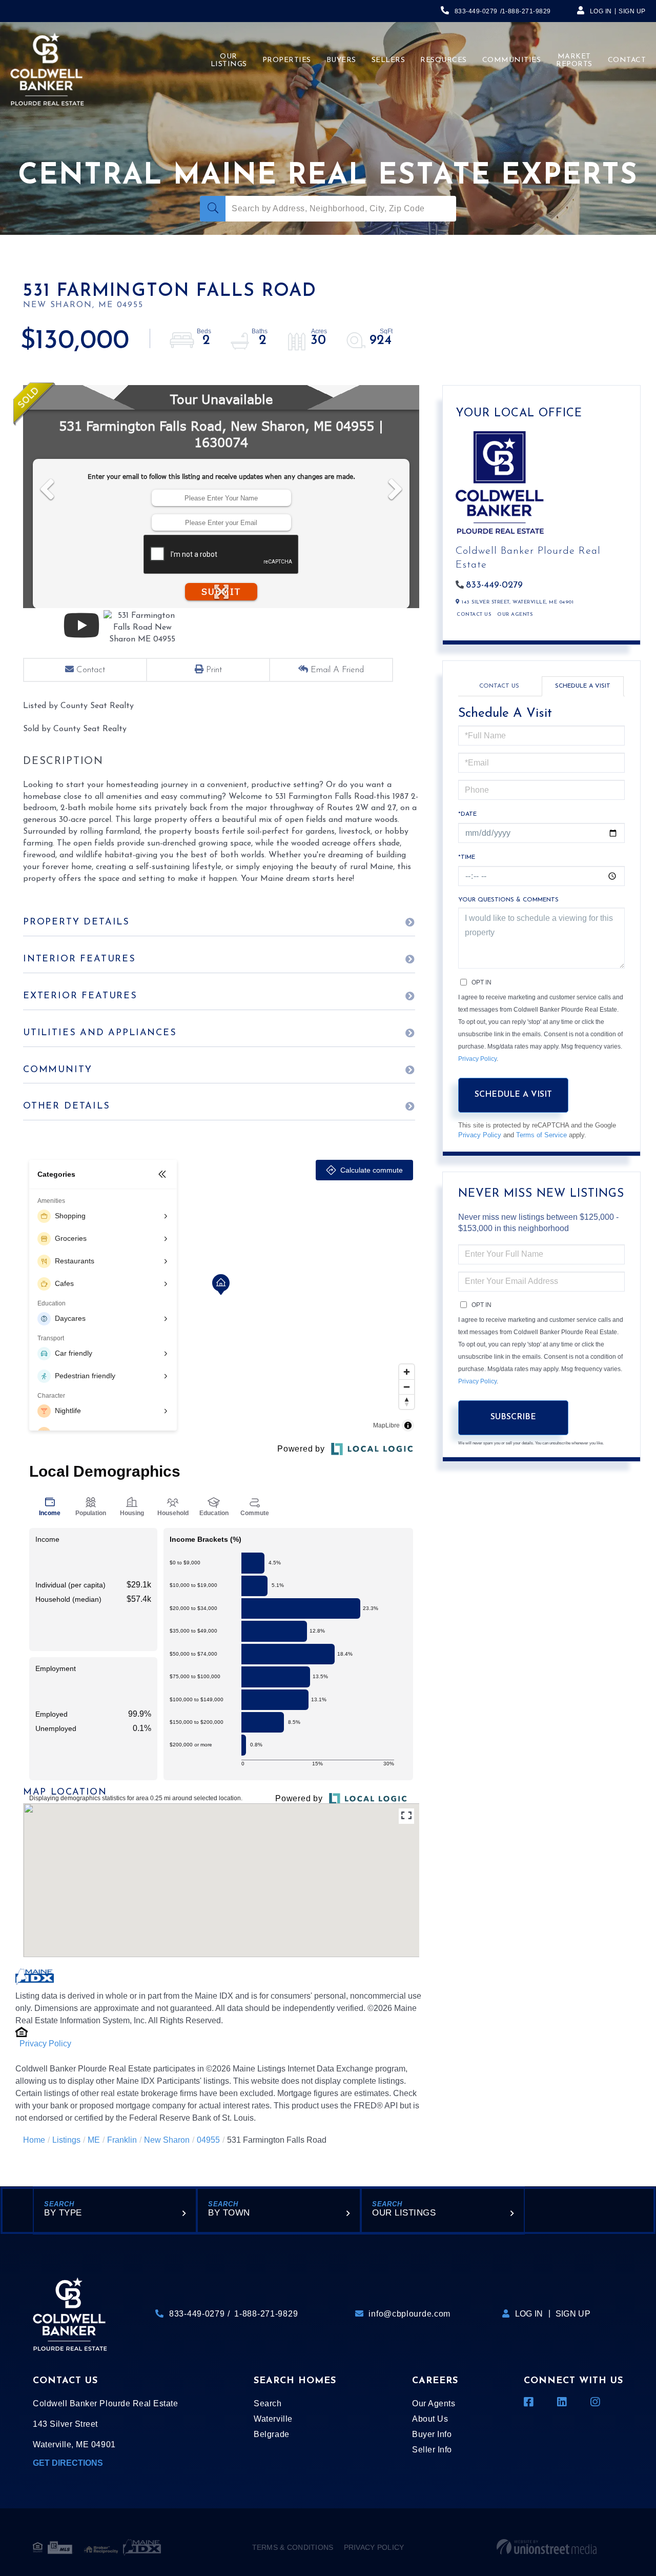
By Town (229, 2213)
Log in (601, 11)
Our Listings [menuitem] (229, 61)
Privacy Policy (45, 2044)
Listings (66, 2140)
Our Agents (515, 615)
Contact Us (474, 615)
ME (94, 2140)
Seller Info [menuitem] (432, 2450)
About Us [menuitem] (430, 2419)
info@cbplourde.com (409, 2314)
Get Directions (68, 2463)
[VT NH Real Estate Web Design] (547, 2547)
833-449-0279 (476, 11)
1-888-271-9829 (526, 11)
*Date (467, 814)
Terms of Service (541, 1135)
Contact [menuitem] (627, 60)
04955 (208, 2140)
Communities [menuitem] (512, 60)
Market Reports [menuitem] (574, 61)
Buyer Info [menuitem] (432, 2434)
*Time (467, 857)
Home (34, 2140)
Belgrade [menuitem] (271, 2434)
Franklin (122, 2140)
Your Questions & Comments (508, 900)
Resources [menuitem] (444, 60)
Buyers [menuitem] (341, 60)
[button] (213, 209)
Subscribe (513, 1417)
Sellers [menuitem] (388, 60)
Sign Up (632, 11)
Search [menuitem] (268, 2403)
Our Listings (404, 2213)
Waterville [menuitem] (273, 2419)
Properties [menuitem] (287, 60)
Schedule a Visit (583, 686)
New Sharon (167, 2140)
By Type (63, 2213)
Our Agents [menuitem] (434, 2403)
